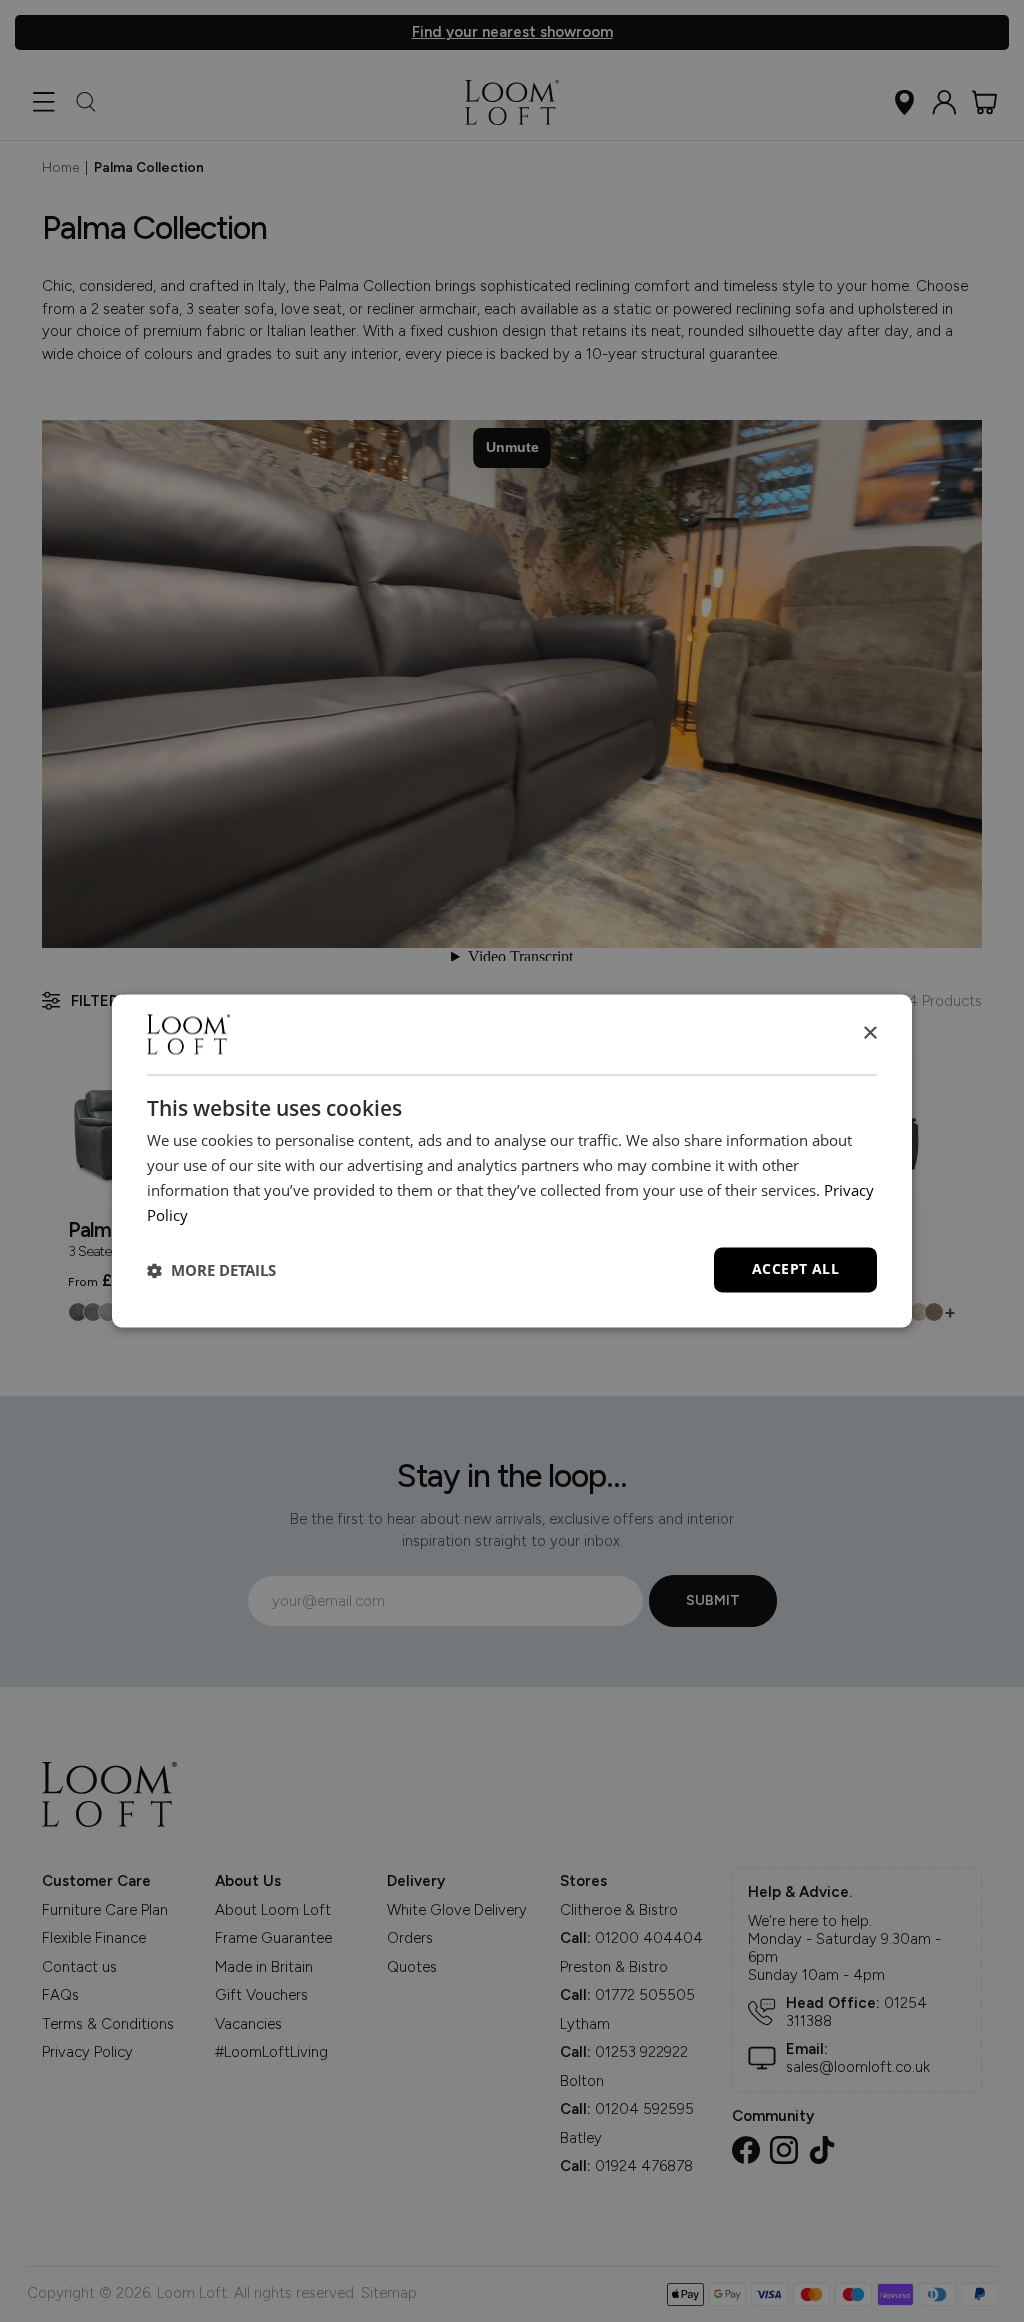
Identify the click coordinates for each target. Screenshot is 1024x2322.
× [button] (869, 1033)
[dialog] (512, 1160)
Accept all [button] (795, 1269)
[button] (211, 1270)
